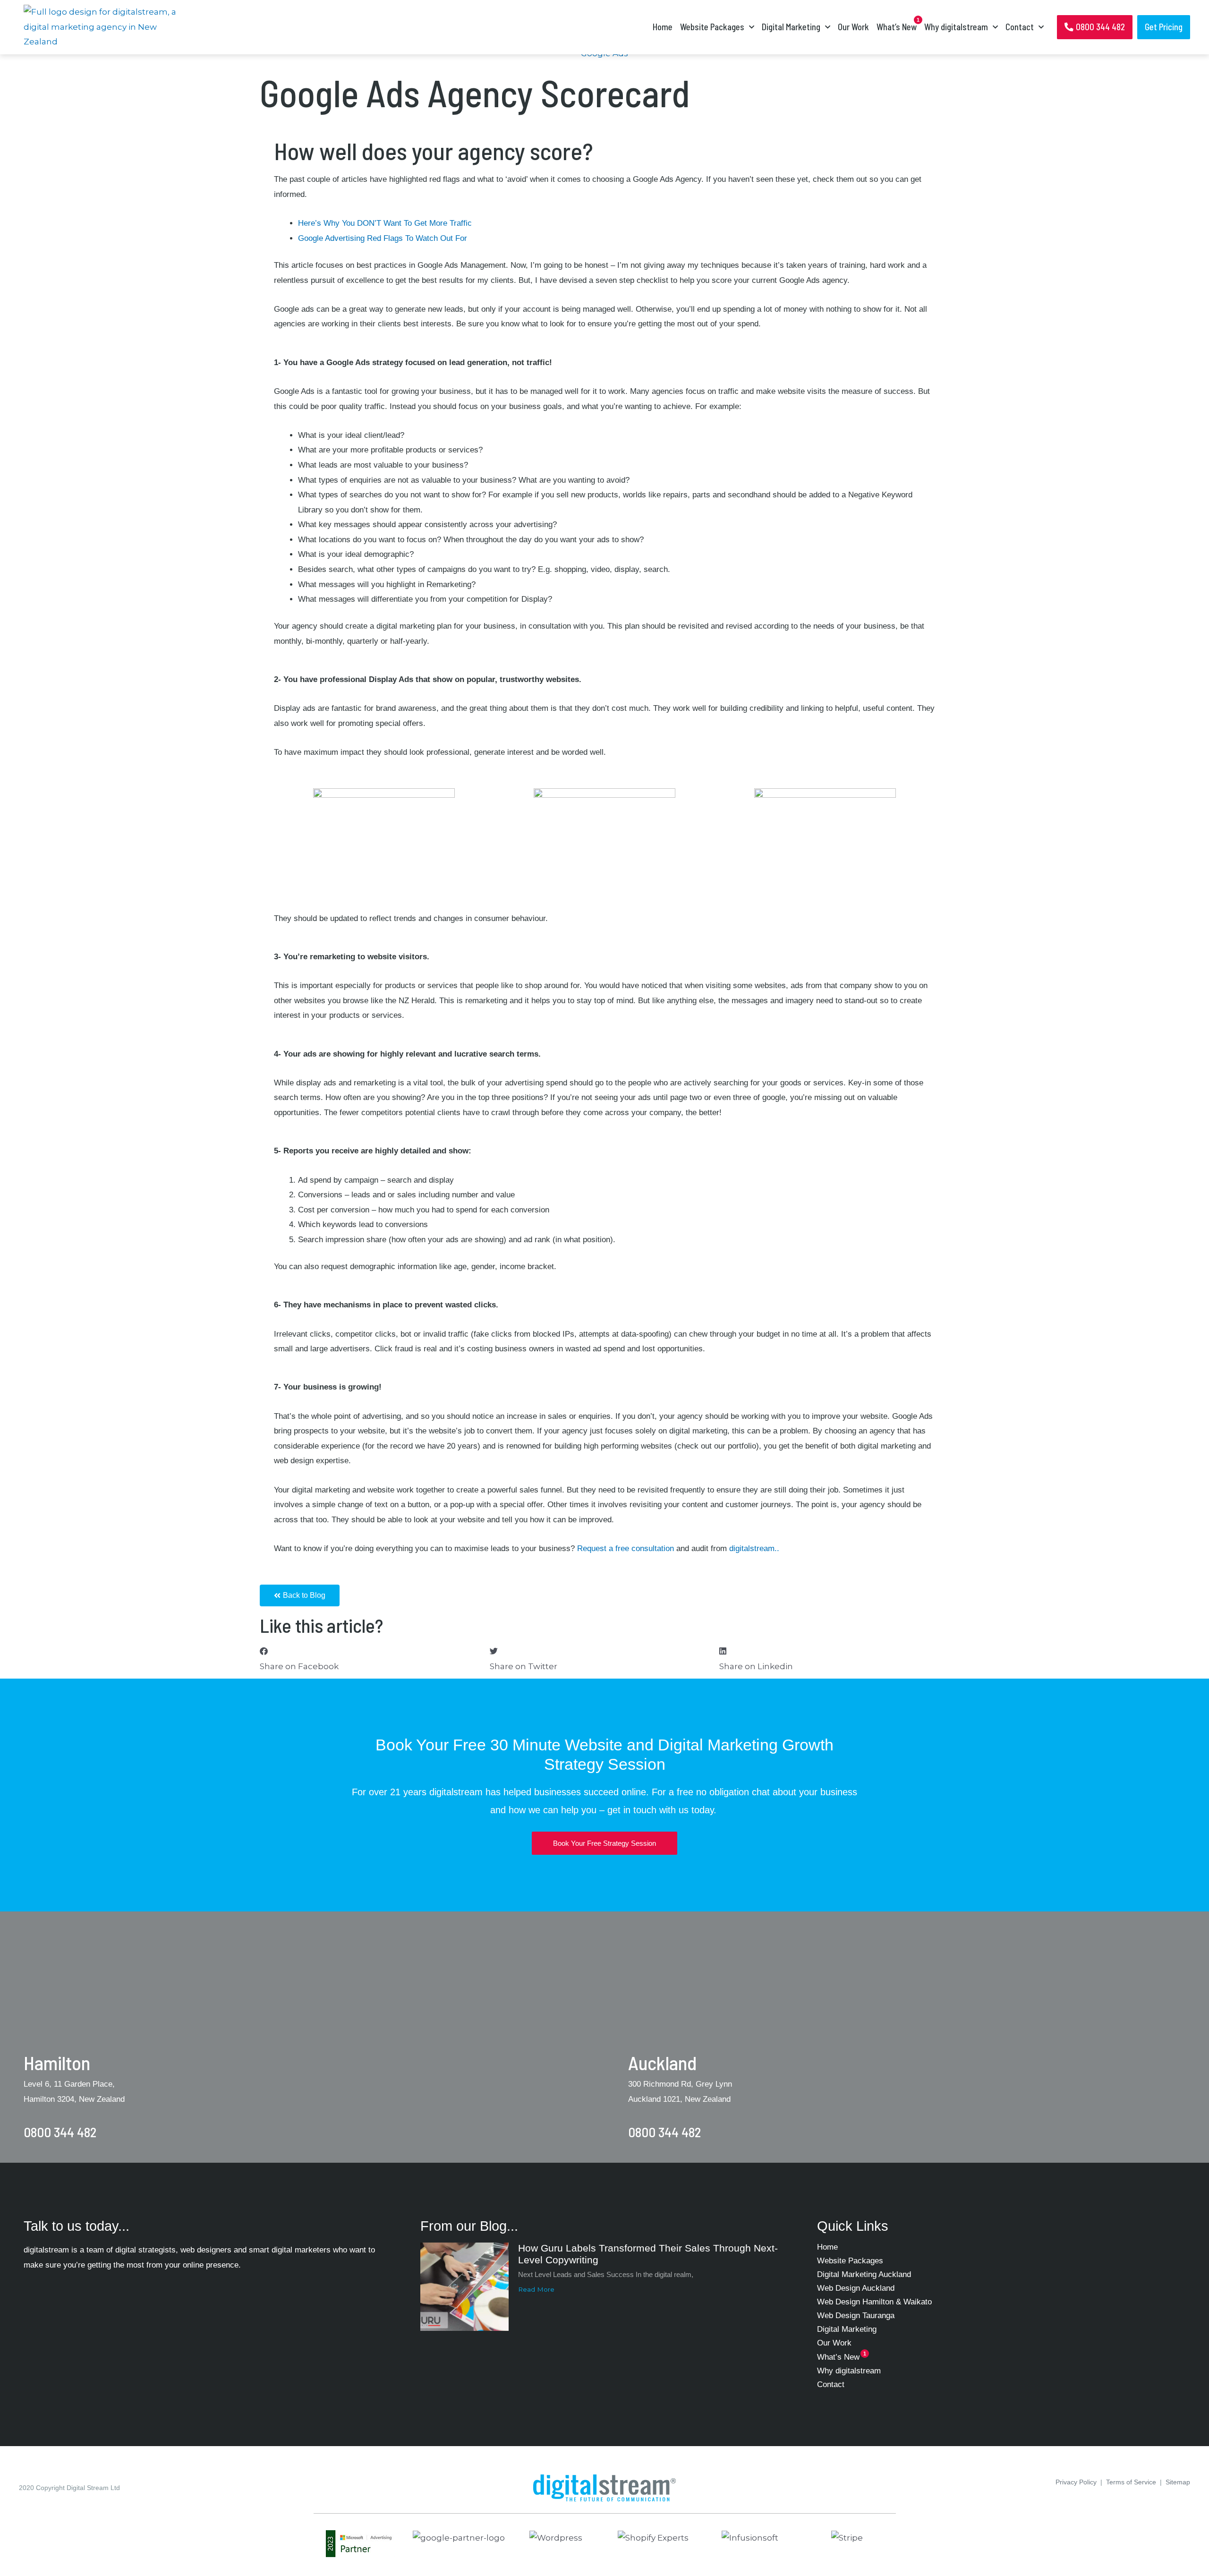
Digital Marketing (791, 27)
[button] (375, 1659)
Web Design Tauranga (856, 2316)
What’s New (897, 27)
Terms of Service (1131, 2482)
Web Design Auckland (856, 2288)
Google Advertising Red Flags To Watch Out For (383, 238)
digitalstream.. (753, 1548)
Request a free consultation (626, 1548)
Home (663, 27)
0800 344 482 (60, 2132)
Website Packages (712, 27)
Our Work (853, 27)
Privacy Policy (1076, 2482)
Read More (536, 2289)
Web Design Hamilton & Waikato (874, 2302)
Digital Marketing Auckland (864, 2274)
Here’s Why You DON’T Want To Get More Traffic (385, 223)
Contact (1020, 27)
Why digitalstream (849, 2371)
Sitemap (1178, 2482)
